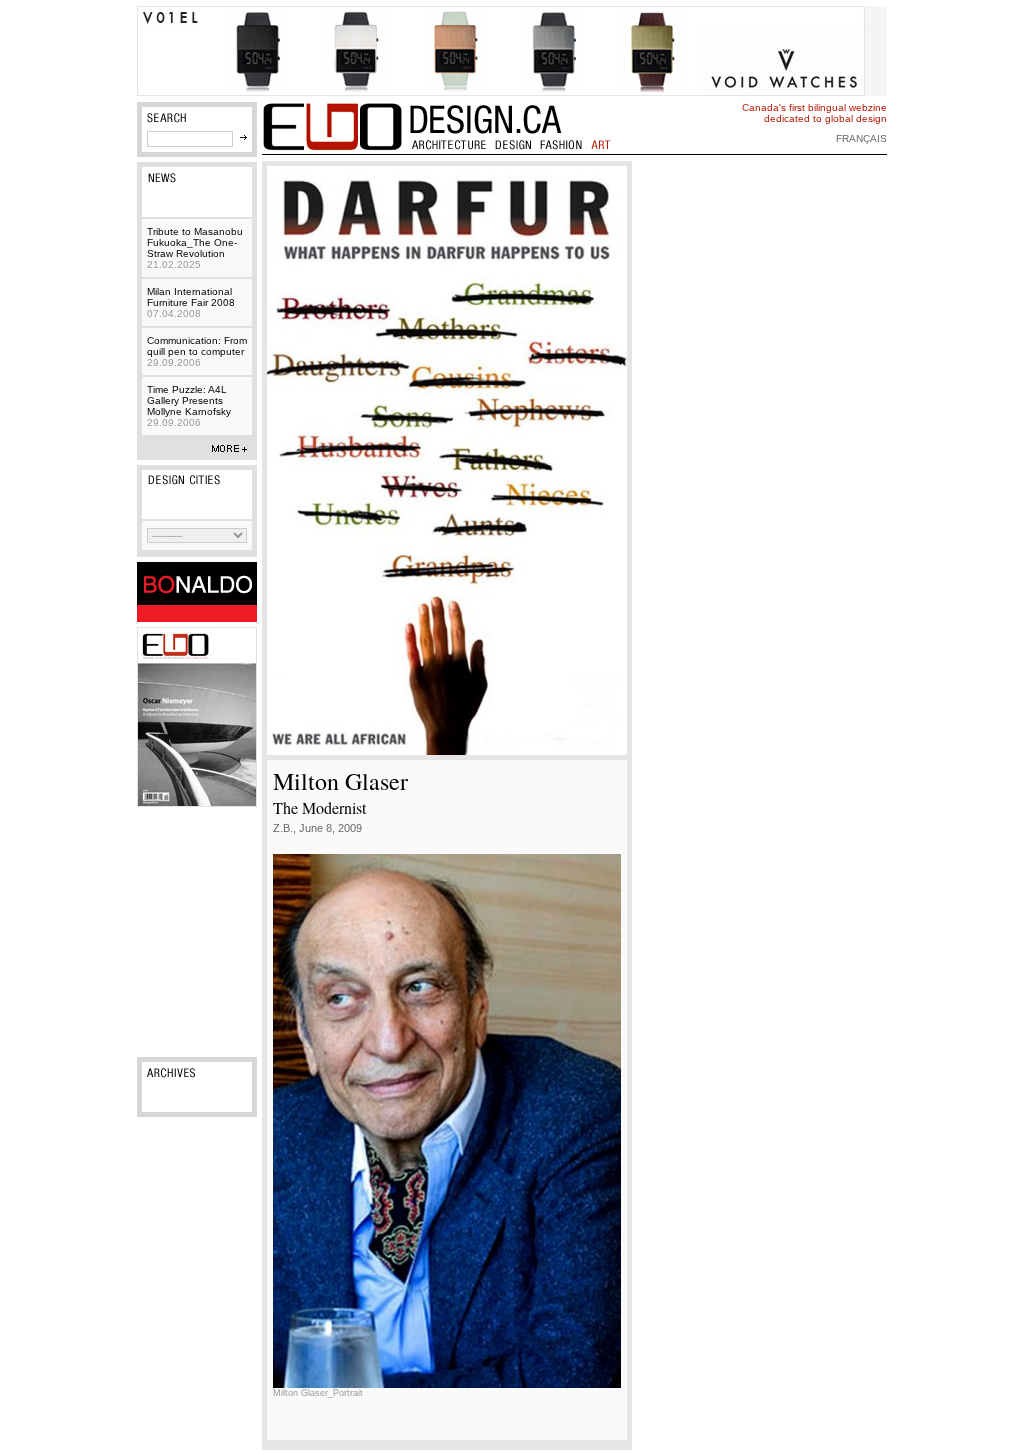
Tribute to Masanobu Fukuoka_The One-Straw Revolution (195, 248)
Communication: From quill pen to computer (197, 351)
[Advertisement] (197, 932)
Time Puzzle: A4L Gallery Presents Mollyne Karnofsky (189, 406)
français (861, 138)
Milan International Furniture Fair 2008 (191, 302)
